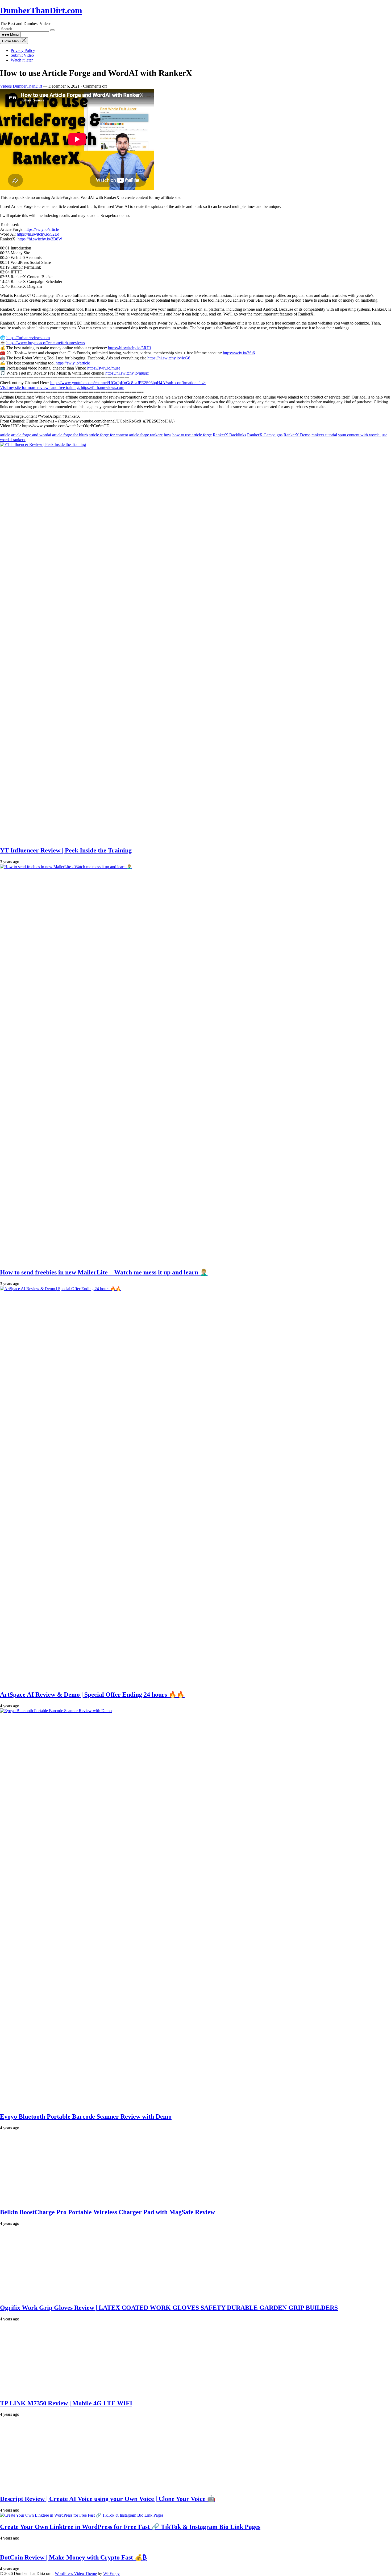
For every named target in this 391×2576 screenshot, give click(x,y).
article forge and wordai (31, 435)
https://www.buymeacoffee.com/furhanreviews (46, 343)
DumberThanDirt (27, 86)
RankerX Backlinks (229, 435)
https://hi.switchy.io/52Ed (38, 234)
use (384, 435)
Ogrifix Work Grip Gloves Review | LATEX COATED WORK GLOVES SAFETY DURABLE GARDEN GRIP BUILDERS (169, 2308)
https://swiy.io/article (42, 229)
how (168, 435)
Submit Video (22, 55)
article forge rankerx (146, 435)
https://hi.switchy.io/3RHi (129, 348)
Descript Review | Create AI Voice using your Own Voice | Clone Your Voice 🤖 (108, 2499)
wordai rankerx (13, 440)
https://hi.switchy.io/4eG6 (169, 358)
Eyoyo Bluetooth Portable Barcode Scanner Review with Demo (86, 2116)
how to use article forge (192, 435)
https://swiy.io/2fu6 (239, 353)
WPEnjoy (111, 2573)
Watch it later (22, 60)
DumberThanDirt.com (41, 10)
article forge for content (108, 435)
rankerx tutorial (324, 435)
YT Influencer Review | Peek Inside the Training (66, 850)
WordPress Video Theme (76, 2573)
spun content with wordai (359, 435)
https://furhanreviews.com (28, 338)
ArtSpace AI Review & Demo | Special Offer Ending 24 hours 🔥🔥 (92, 1695)
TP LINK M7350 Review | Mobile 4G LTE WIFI (66, 2403)
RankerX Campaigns (265, 435)
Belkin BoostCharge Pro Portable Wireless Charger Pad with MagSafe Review (107, 2212)
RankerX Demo (297, 435)
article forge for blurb (70, 435)
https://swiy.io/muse (104, 368)
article (5, 435)
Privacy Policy (23, 50)
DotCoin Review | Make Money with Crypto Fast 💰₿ (73, 2557)
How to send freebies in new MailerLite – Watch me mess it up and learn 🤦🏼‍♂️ (104, 1272)
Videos (6, 86)
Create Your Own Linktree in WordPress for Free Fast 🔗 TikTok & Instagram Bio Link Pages (130, 2527)
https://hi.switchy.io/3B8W (40, 239)
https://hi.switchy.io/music (127, 373)
